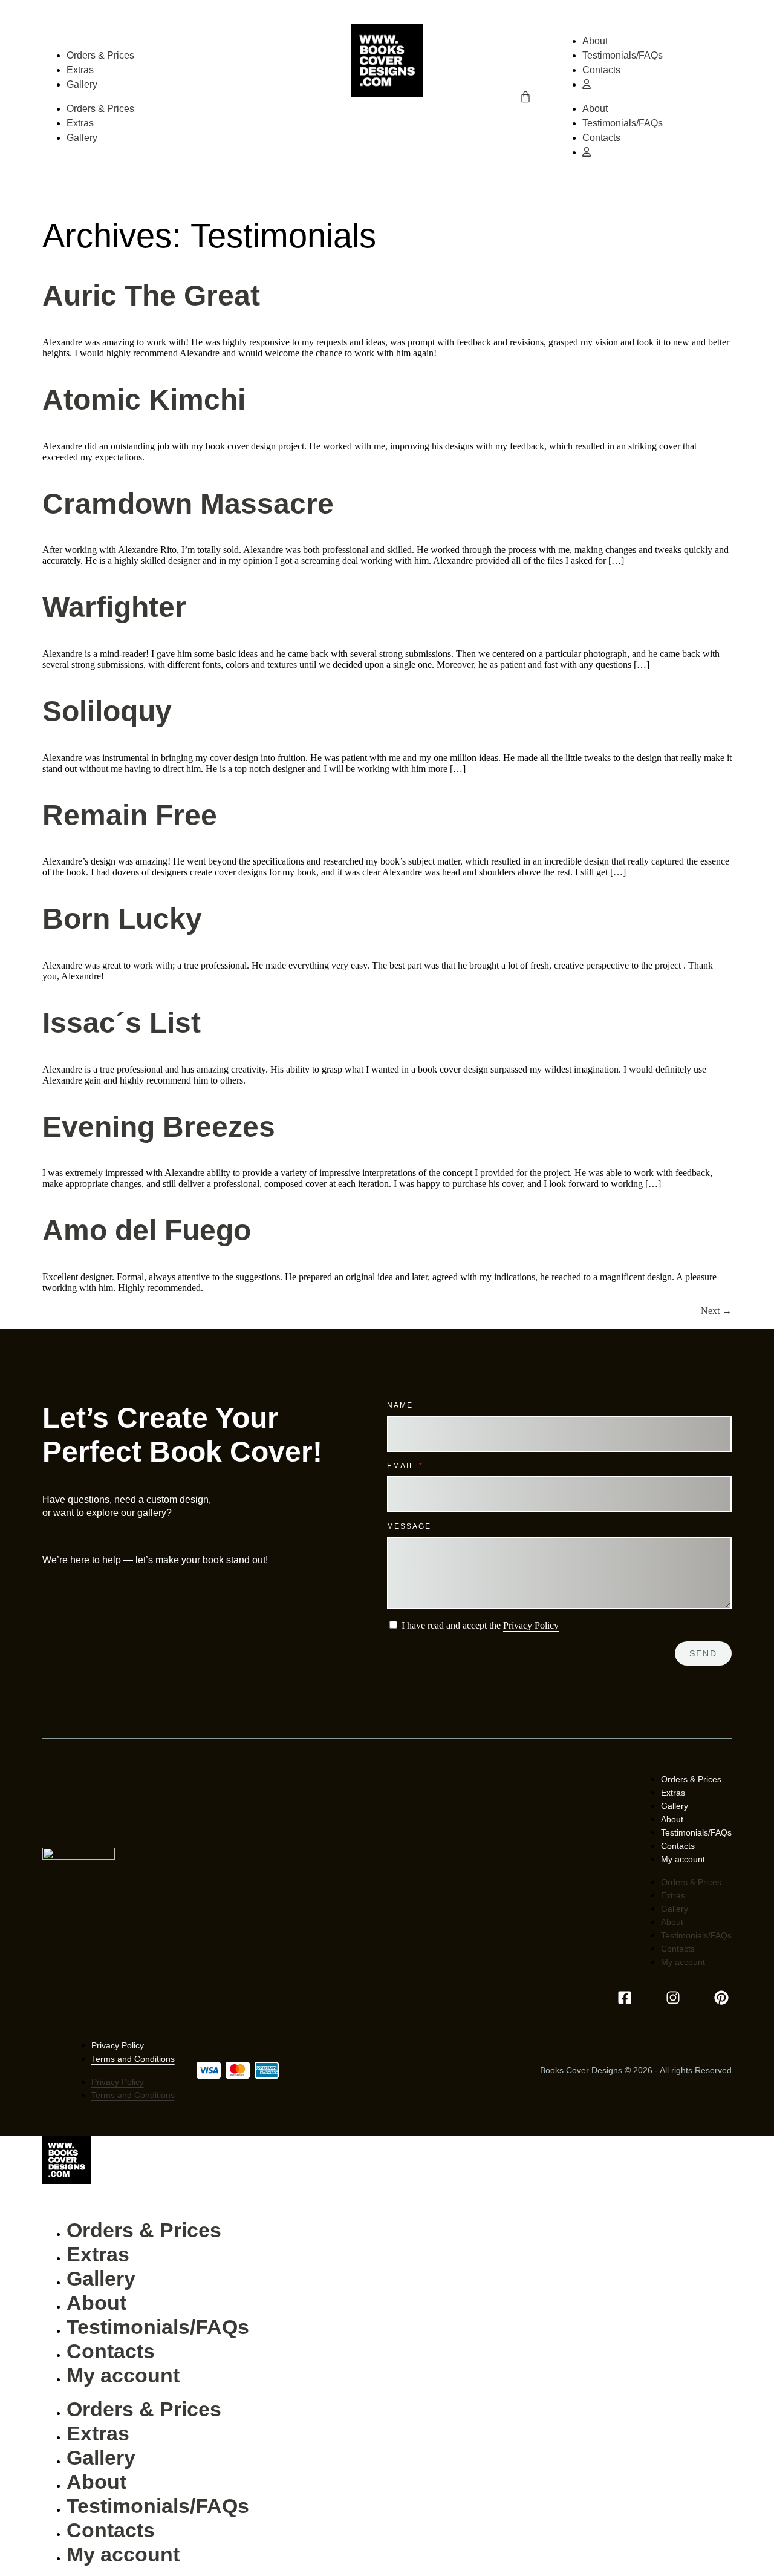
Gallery (82, 84)
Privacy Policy (531, 1625)
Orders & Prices (100, 55)
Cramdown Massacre (188, 504)
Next (716, 1311)
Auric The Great (151, 296)
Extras (80, 70)
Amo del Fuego (147, 1230)
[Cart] (525, 97)
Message (409, 1526)
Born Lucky (122, 919)
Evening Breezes (159, 1127)
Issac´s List (122, 1023)
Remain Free (130, 815)
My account (683, 1859)
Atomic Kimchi (144, 400)
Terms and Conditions (133, 2059)
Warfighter (114, 607)
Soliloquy (107, 711)
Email (402, 1466)
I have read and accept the (480, 1625)
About (595, 41)
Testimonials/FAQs (623, 55)
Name (400, 1405)
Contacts (601, 70)
